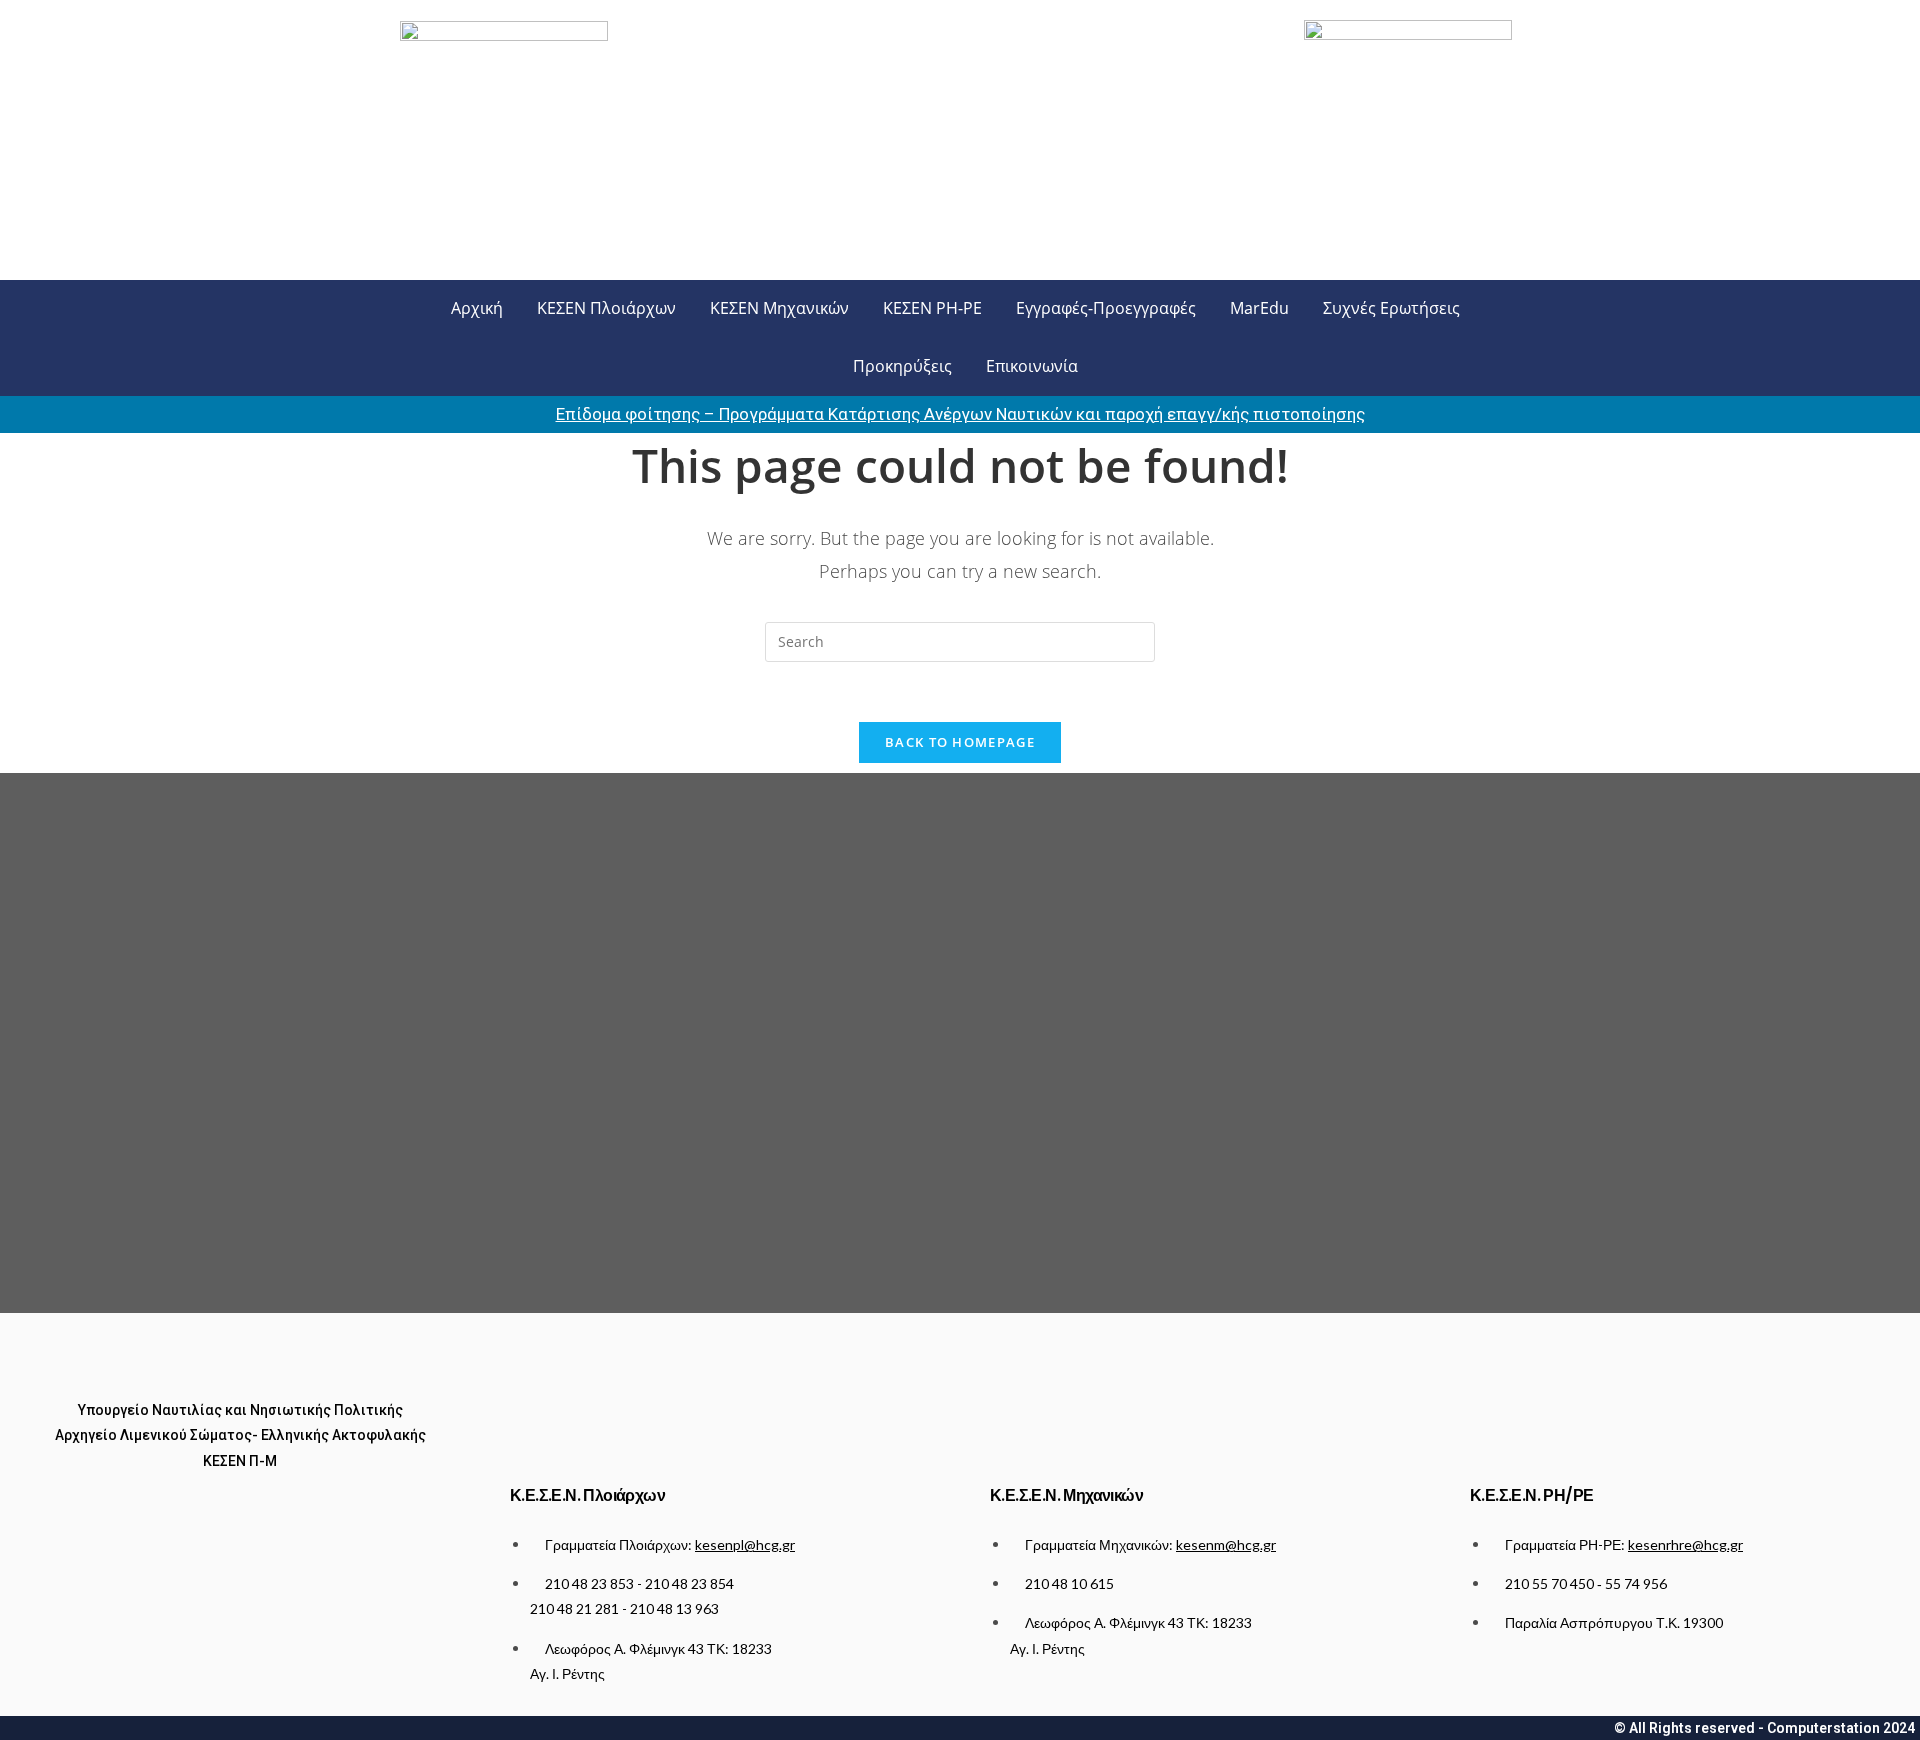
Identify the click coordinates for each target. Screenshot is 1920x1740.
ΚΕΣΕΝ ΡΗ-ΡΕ (932, 308)
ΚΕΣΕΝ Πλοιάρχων (606, 308)
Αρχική (477, 308)
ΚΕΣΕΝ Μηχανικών (779, 308)
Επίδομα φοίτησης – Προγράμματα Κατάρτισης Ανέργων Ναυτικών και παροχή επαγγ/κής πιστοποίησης (960, 414)
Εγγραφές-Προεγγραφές (1106, 308)
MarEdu (1259, 308)
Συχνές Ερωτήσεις (1391, 308)
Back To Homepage (960, 742)
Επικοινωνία (1032, 366)
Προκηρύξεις (902, 366)
